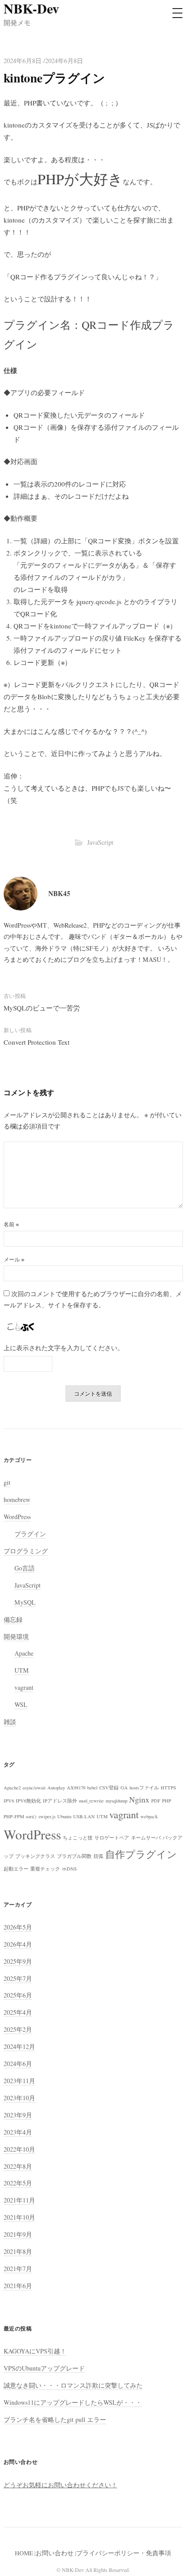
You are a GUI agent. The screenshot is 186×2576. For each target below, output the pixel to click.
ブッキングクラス (35, 1856)
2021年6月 (18, 2286)
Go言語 (25, 1568)
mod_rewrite (91, 1801)
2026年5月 (18, 1927)
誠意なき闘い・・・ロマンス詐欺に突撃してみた (73, 2385)
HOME (24, 2553)
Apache (24, 1653)
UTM (22, 1670)
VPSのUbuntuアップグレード (44, 2368)
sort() (31, 1816)
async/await (34, 1788)
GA (124, 1788)
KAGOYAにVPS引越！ (35, 2351)
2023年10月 (19, 2098)
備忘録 (13, 1619)
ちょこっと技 (78, 1838)
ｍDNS (69, 1869)
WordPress (17, 1517)
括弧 (98, 1856)
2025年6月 (18, 1995)
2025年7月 (18, 1978)
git (7, 1482)
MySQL (25, 1602)
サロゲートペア (112, 1838)
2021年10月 (19, 2217)
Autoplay (56, 1788)
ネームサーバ (146, 1838)
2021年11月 (19, 2200)
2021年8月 (18, 2251)
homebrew (17, 1500)
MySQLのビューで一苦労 (42, 1008)
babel (92, 1788)
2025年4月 (18, 2012)
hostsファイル (144, 1788)
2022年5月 (18, 2183)
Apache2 (12, 1788)
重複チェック (45, 1869)
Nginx (139, 1799)
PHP (167, 1801)
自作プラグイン (141, 1854)
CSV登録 (109, 1788)
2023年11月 (19, 2081)
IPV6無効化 (28, 1801)
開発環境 (16, 1636)
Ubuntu (64, 1816)
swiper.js (47, 1816)
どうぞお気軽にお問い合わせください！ (60, 2485)
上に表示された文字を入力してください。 (64, 1348)
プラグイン (30, 1534)
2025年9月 (18, 1961)
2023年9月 (18, 2115)
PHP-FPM (14, 1816)
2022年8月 (18, 2166)
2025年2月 (18, 2029)
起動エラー (16, 1869)
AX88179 (76, 1788)
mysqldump (116, 1801)
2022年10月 (19, 2149)
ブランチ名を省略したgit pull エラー (55, 2419)
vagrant (24, 1687)
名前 (11, 1224)
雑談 (10, 1722)
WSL (21, 1704)
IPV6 (9, 1801)
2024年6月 (18, 2064)
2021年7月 (18, 2269)
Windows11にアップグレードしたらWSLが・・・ (73, 2402)
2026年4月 (18, 1944)
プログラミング (26, 1551)
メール (14, 1259)
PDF (156, 1801)
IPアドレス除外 (60, 1801)
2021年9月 (18, 2234)
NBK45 (59, 893)
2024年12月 (19, 2046)
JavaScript (100, 842)
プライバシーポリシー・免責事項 (124, 2553)
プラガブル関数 (74, 1856)
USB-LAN (84, 1816)
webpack (149, 1816)
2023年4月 (18, 2132)
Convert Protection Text (37, 1042)
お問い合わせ (55, 2553)
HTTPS (168, 1788)
